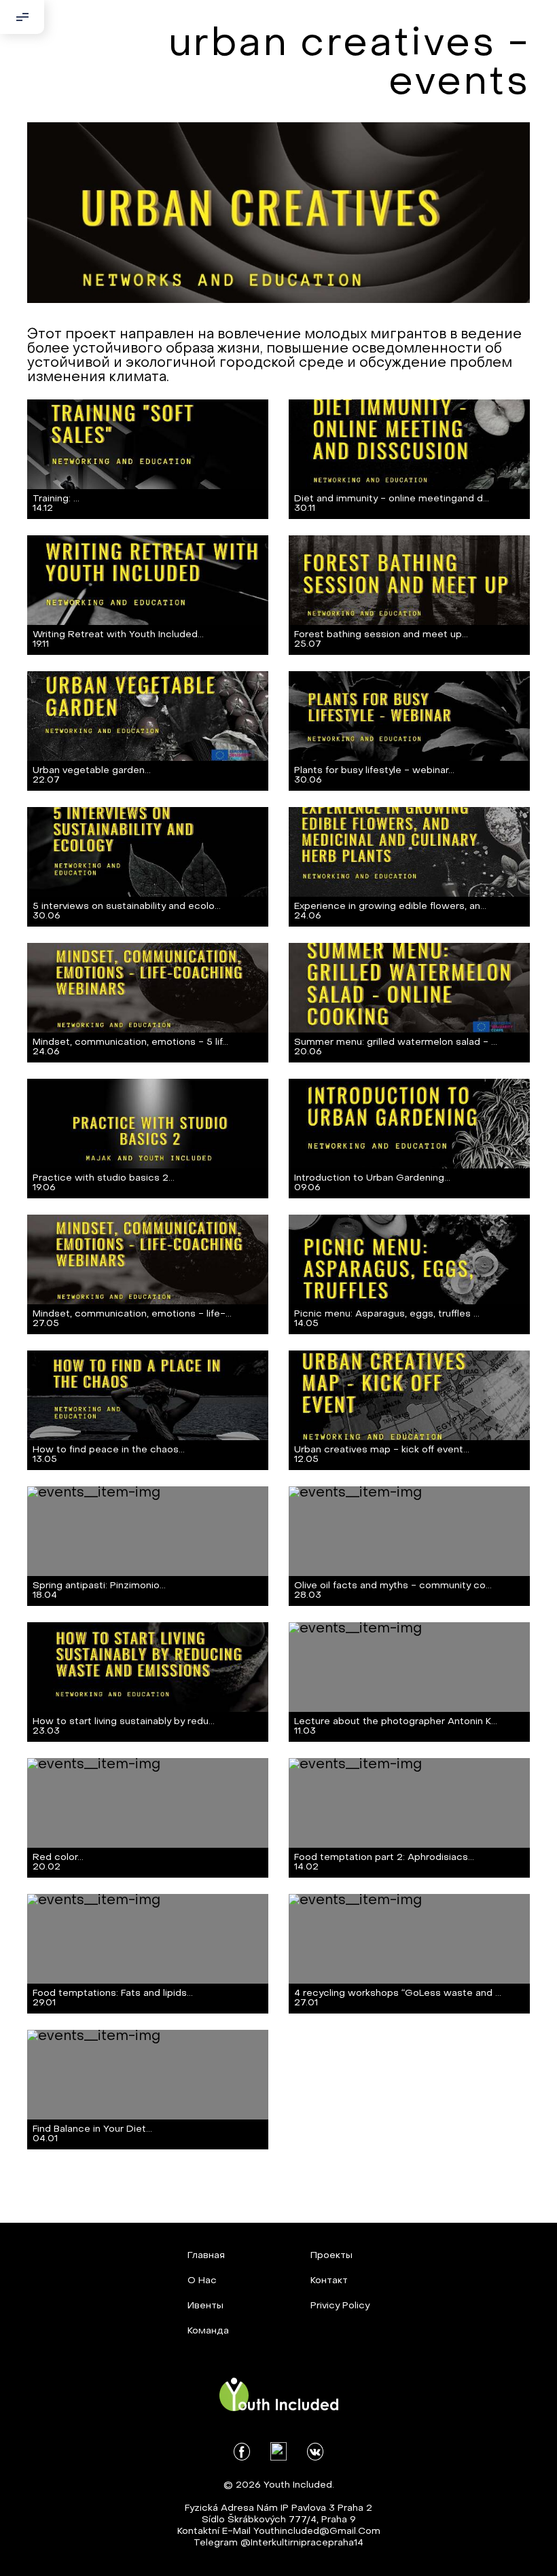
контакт (329, 2281)
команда (208, 2331)
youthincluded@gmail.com (317, 2532)
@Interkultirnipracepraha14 (302, 2543)
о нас (202, 2281)
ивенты (205, 2306)
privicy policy (340, 2306)
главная (206, 2256)
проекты (331, 2256)
